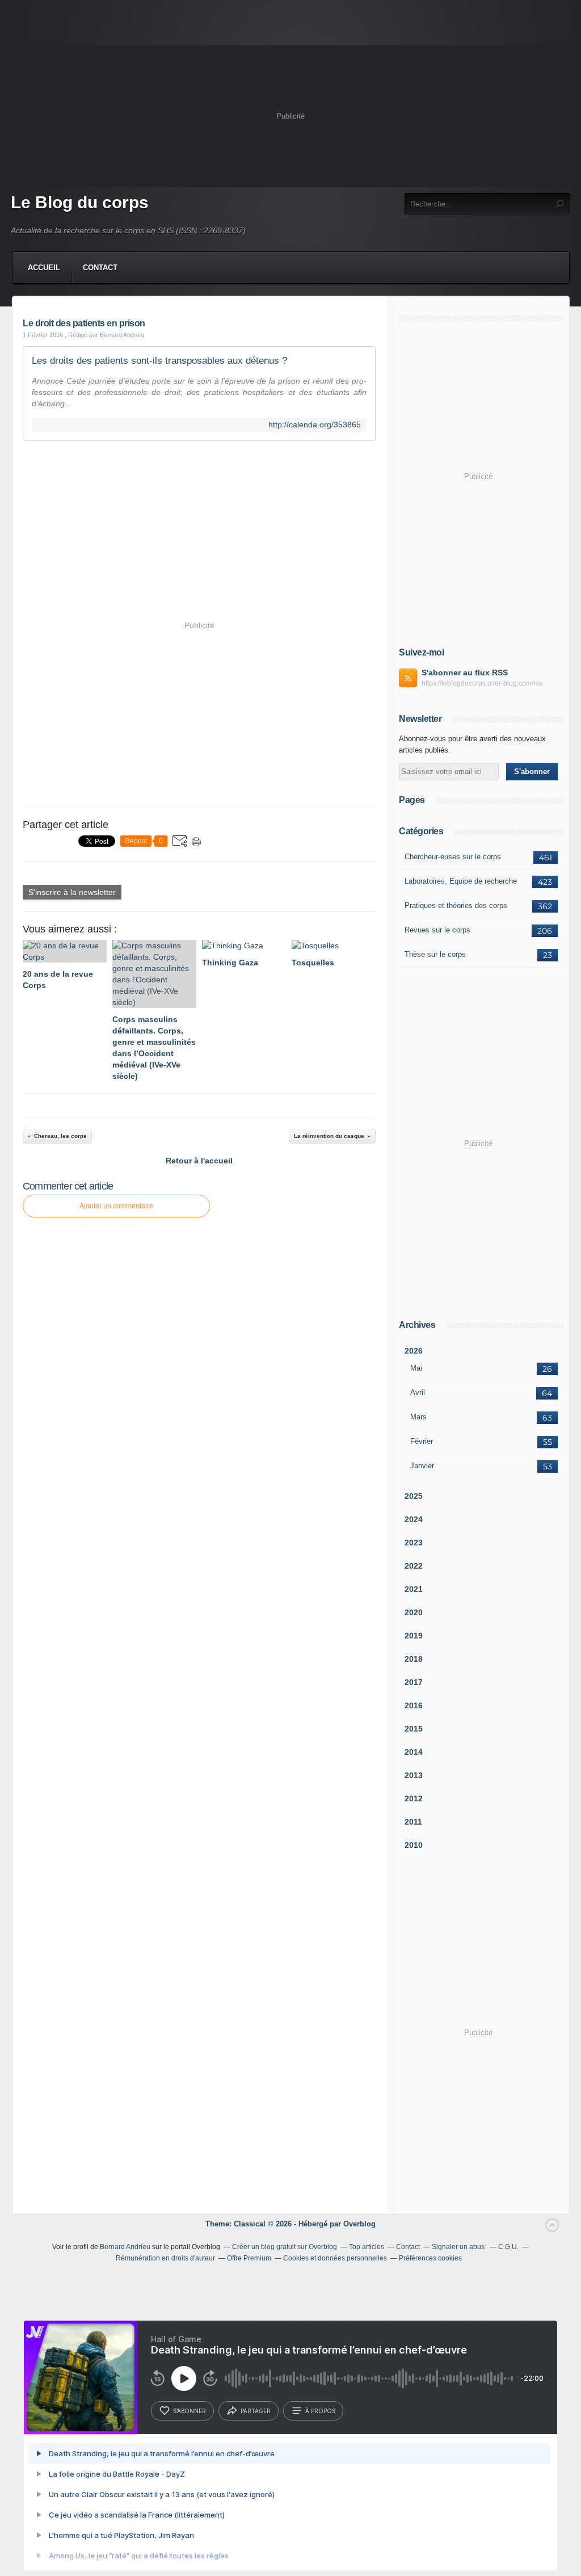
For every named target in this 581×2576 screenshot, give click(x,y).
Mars (418, 1417)
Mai (416, 1368)
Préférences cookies (430, 2258)
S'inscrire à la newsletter (72, 892)
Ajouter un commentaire (116, 1206)
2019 (414, 1636)
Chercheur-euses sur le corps (453, 857)
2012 (414, 1798)
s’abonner (190, 2411)
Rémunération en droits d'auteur (165, 2258)
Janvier (422, 1466)
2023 (414, 1543)
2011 (413, 1822)
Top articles (367, 2247)
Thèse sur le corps (435, 954)
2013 (414, 1775)
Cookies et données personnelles (335, 2258)
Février (422, 1441)
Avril (418, 1392)
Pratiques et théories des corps (456, 905)
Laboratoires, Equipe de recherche (461, 881)
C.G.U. (508, 2247)
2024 (414, 1519)
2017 (414, 1682)
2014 (414, 1752)
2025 (414, 1496)
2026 (414, 1351)
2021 (414, 1589)
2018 (414, 1659)
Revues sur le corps (437, 930)
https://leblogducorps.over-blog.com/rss (482, 683)
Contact (100, 268)
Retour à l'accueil (199, 1161)
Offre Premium (249, 2258)
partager (256, 2411)
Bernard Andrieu (125, 2247)
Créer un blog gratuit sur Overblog (285, 2247)
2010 (414, 1845)
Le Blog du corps (80, 202)
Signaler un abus (459, 2247)
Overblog (359, 2224)
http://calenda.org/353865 (315, 425)
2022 (414, 1566)
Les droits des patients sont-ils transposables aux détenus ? (159, 361)
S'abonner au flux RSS (465, 673)
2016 (414, 1705)
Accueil (44, 268)
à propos (320, 2411)
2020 (414, 1612)
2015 (414, 1729)
